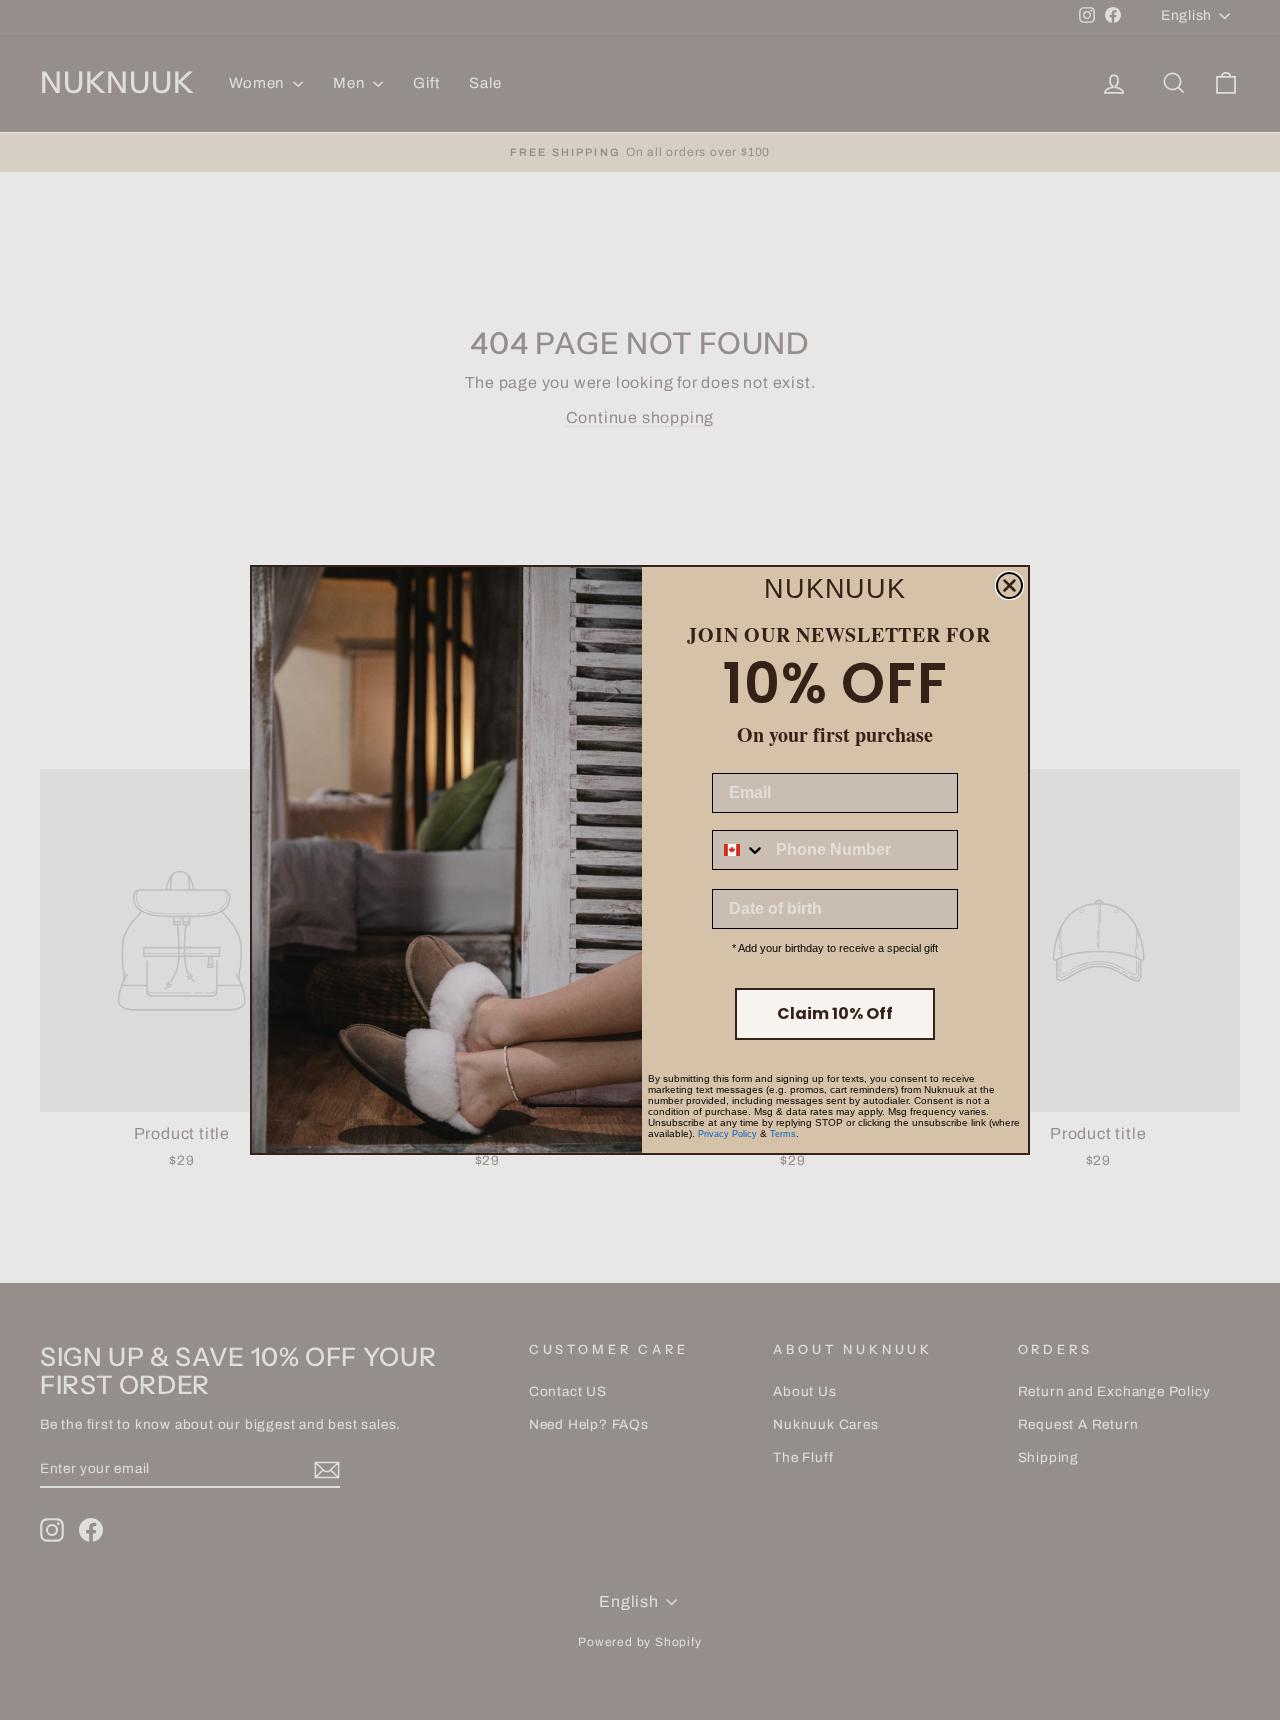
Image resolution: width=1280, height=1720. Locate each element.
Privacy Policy (727, 1134)
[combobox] (739, 850)
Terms (783, 1134)
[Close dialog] (1009, 585)
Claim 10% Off (835, 1013)
